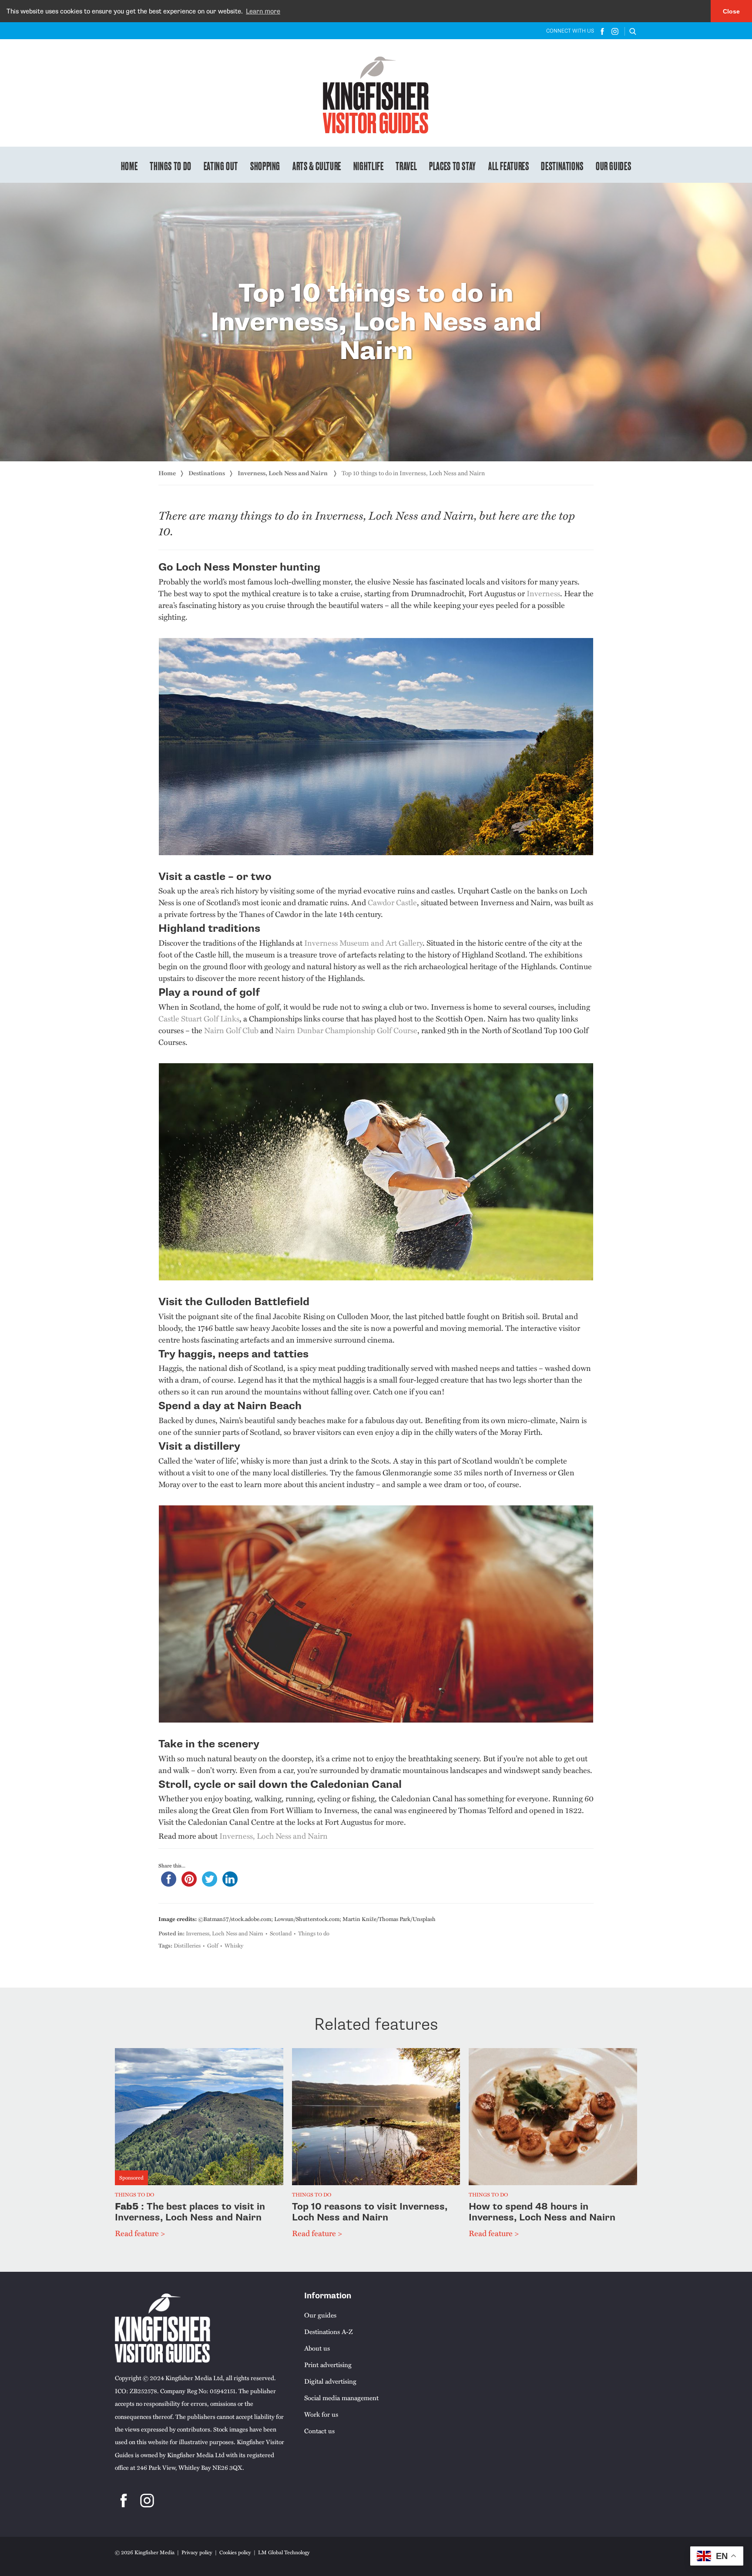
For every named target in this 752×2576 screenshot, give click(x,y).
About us (317, 2348)
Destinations (562, 165)
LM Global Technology (284, 2552)
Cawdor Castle (392, 902)
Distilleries (187, 1945)
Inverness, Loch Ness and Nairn (283, 473)
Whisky (234, 1945)
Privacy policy (197, 2552)
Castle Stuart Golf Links (199, 1018)
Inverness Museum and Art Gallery (363, 943)
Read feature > (140, 2233)
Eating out (221, 165)
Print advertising (328, 2364)
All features (509, 165)
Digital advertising (330, 2381)
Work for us (321, 2414)
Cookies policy (235, 2552)
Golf (213, 1945)
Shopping (265, 165)
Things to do (171, 165)
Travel (406, 165)
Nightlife (369, 165)
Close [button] (731, 11)
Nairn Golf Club (231, 1030)
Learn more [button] (263, 11)
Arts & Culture (317, 165)
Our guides (613, 165)
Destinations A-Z (328, 2331)
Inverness (543, 593)
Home (129, 165)
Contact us (319, 2431)
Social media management (341, 2398)
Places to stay (453, 165)
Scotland (281, 1933)
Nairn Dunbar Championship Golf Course (346, 1030)
